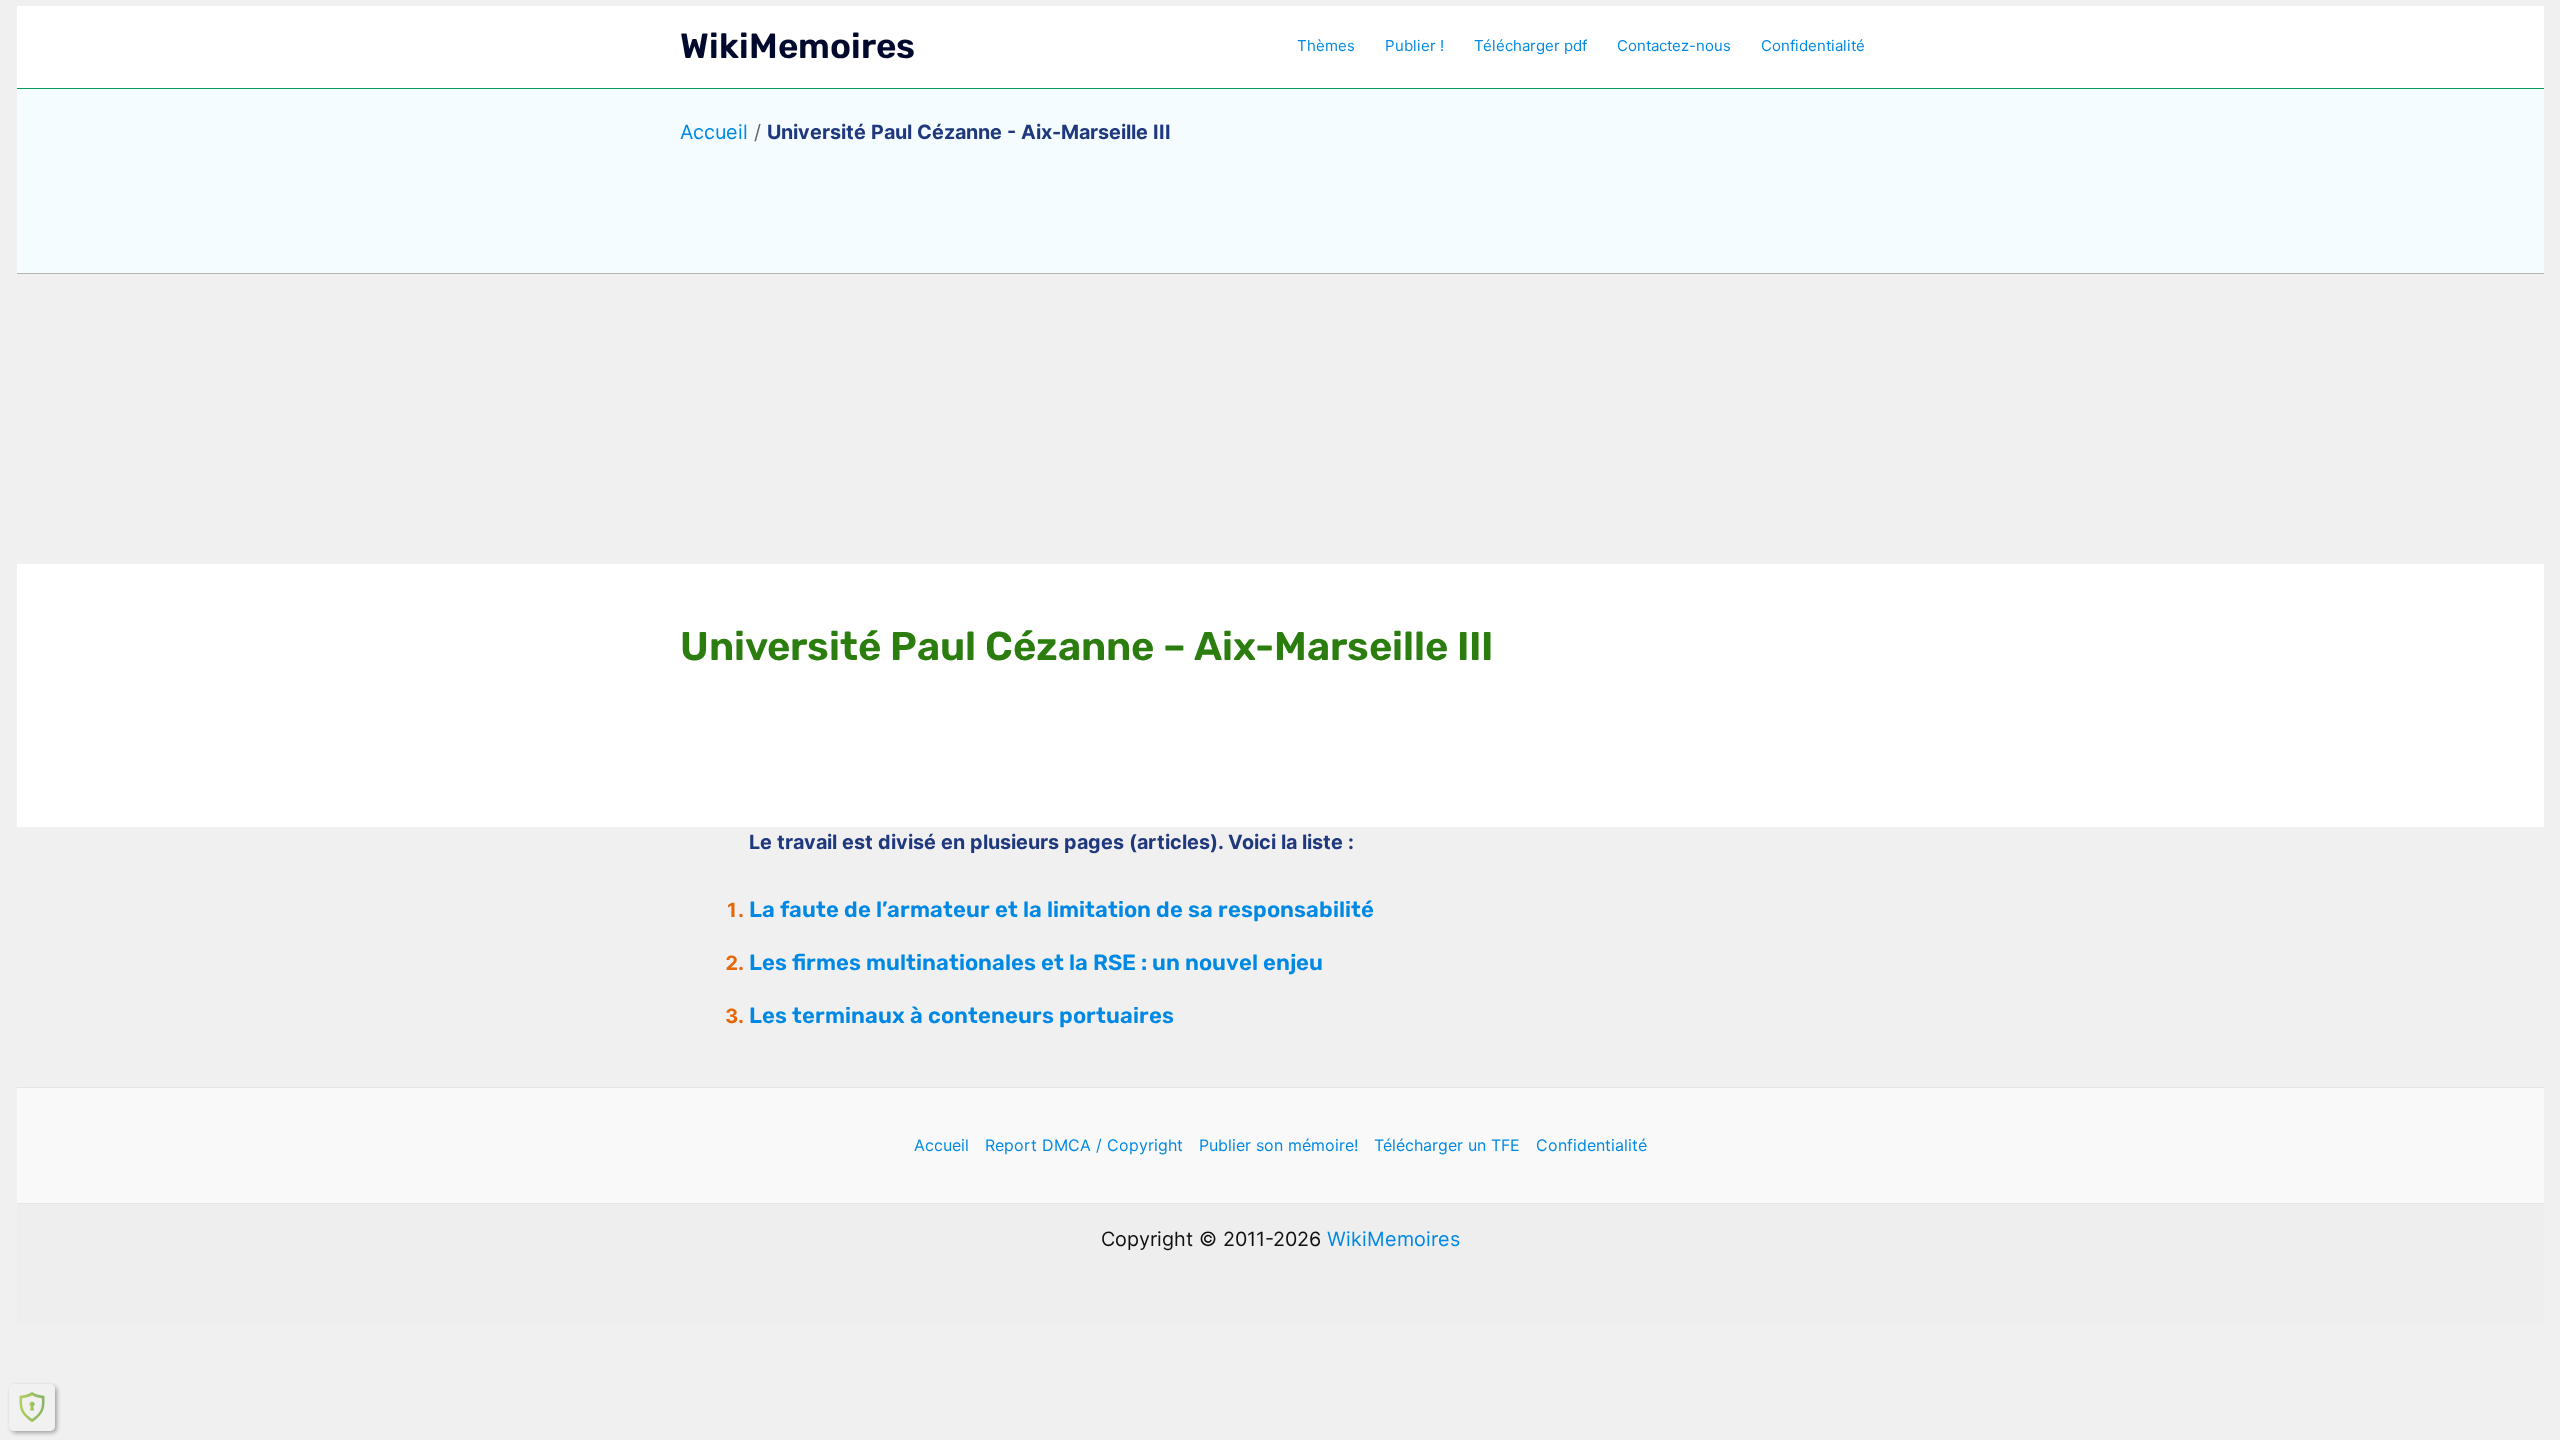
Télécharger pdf (1530, 45)
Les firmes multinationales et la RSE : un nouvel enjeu (1036, 962)
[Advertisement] (1280, 419)
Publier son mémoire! (1278, 1145)
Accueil (714, 132)
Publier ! (1414, 45)
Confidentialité (1813, 45)
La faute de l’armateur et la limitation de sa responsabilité (1061, 909)
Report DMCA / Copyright (1084, 1145)
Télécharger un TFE (1447, 1145)
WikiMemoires (797, 46)
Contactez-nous (1674, 45)
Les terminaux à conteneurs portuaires (961, 1015)
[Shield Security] (32, 1407)
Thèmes (1326, 45)
